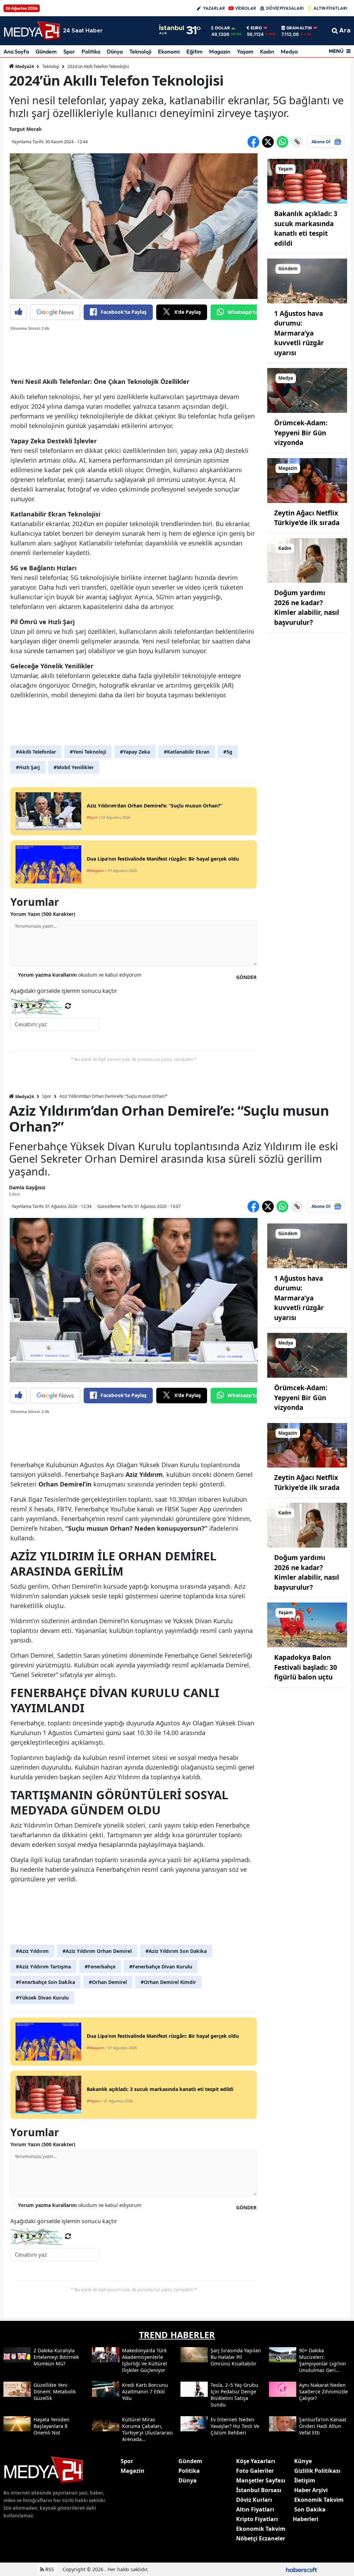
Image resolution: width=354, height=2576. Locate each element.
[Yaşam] (307, 181)
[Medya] (307, 390)
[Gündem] (307, 280)
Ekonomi (169, 51)
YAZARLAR (214, 8)
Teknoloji (140, 51)
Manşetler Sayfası (261, 2480)
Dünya (115, 51)
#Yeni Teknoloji (88, 752)
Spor (69, 51)
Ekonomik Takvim (261, 2529)
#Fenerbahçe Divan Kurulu (161, 1967)
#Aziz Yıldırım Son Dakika (176, 1951)
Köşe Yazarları (256, 2461)
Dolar (222, 28)
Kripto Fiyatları (257, 2519)
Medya (289, 51)
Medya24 (24, 66)
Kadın (267, 51)
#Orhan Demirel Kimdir (168, 1982)
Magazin (220, 51)
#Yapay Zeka (135, 752)
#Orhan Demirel (108, 1982)
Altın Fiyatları (255, 2509)
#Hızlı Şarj (28, 767)
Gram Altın (299, 28)
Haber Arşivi (311, 2490)
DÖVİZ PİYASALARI (285, 8)
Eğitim (194, 51)
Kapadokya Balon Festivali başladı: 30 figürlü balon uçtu (306, 1667)
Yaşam (245, 51)
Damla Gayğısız (27, 1187)
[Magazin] (307, 480)
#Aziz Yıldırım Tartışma (43, 1967)
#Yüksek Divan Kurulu (42, 1998)
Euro (256, 28)
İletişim (305, 2480)
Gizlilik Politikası (317, 2471)
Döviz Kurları (254, 2500)
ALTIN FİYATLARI (330, 8)
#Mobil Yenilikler (74, 767)
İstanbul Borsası (259, 2490)
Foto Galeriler (255, 2471)
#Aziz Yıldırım (32, 1951)
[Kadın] (307, 560)
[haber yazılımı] (301, 2569)
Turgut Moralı (25, 129)
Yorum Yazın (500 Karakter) (43, 914)
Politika (91, 51)
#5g (228, 752)
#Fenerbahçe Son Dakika (45, 1982)
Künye (303, 2461)
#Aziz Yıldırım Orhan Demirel (97, 1951)
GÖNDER (246, 977)
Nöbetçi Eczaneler (261, 2538)
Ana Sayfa (16, 51)
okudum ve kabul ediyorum (80, 975)
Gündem (46, 51)
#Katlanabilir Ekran (187, 752)
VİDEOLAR (246, 8)
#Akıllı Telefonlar (36, 752)
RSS (49, 2569)
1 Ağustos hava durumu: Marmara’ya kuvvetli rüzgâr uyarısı (299, 333)
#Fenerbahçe (100, 1967)
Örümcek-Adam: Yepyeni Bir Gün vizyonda (301, 433)
